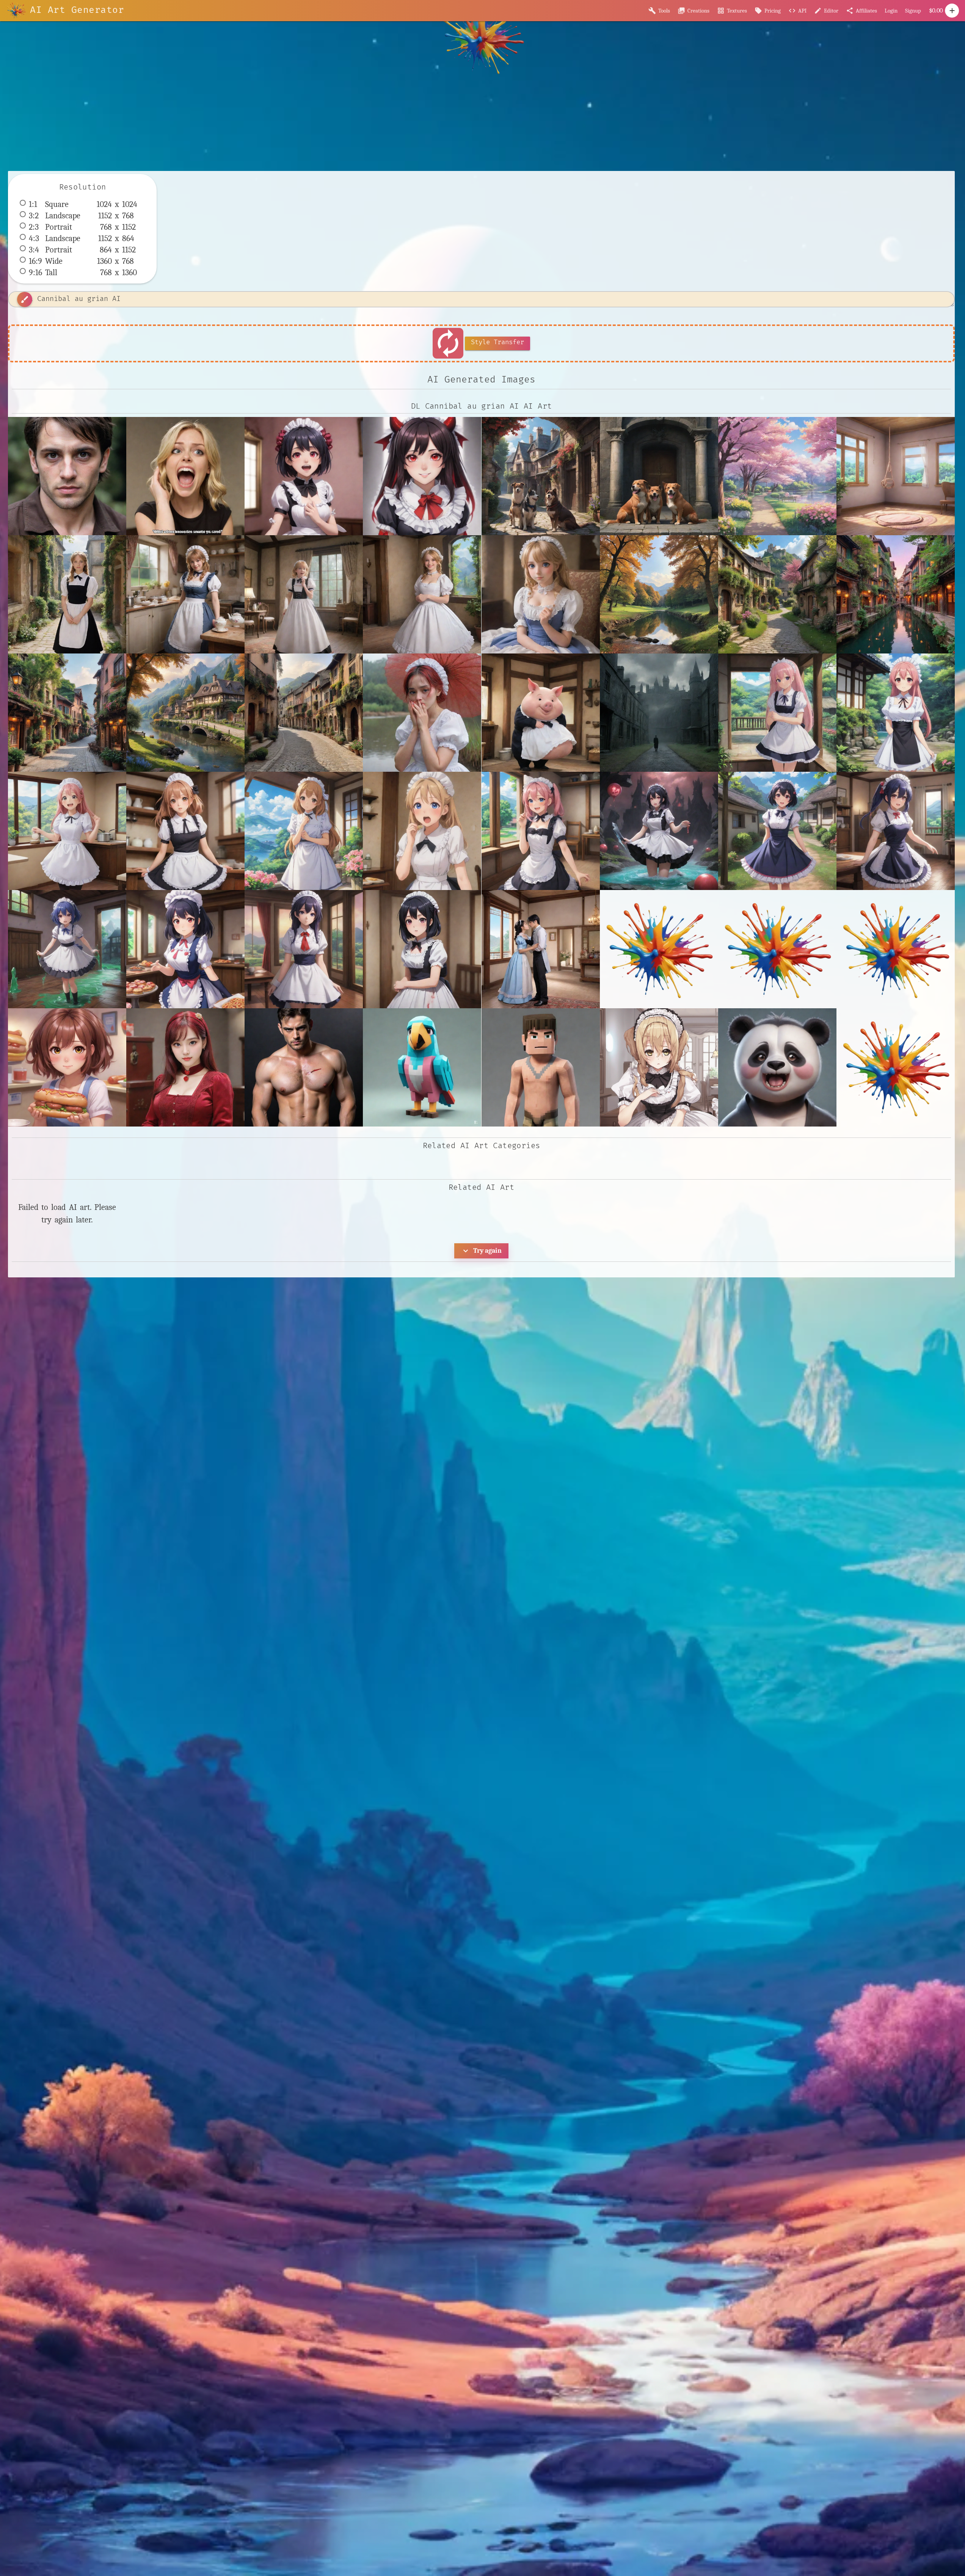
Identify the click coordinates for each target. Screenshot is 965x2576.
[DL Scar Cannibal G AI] (304, 1067)
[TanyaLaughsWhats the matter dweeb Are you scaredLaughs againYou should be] (185, 476)
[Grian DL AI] (777, 1067)
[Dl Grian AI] (541, 1067)
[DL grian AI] (422, 1067)
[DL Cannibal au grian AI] (67, 476)
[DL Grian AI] (185, 1067)
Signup (913, 11)
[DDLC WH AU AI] (67, 1067)
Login (891, 11)
